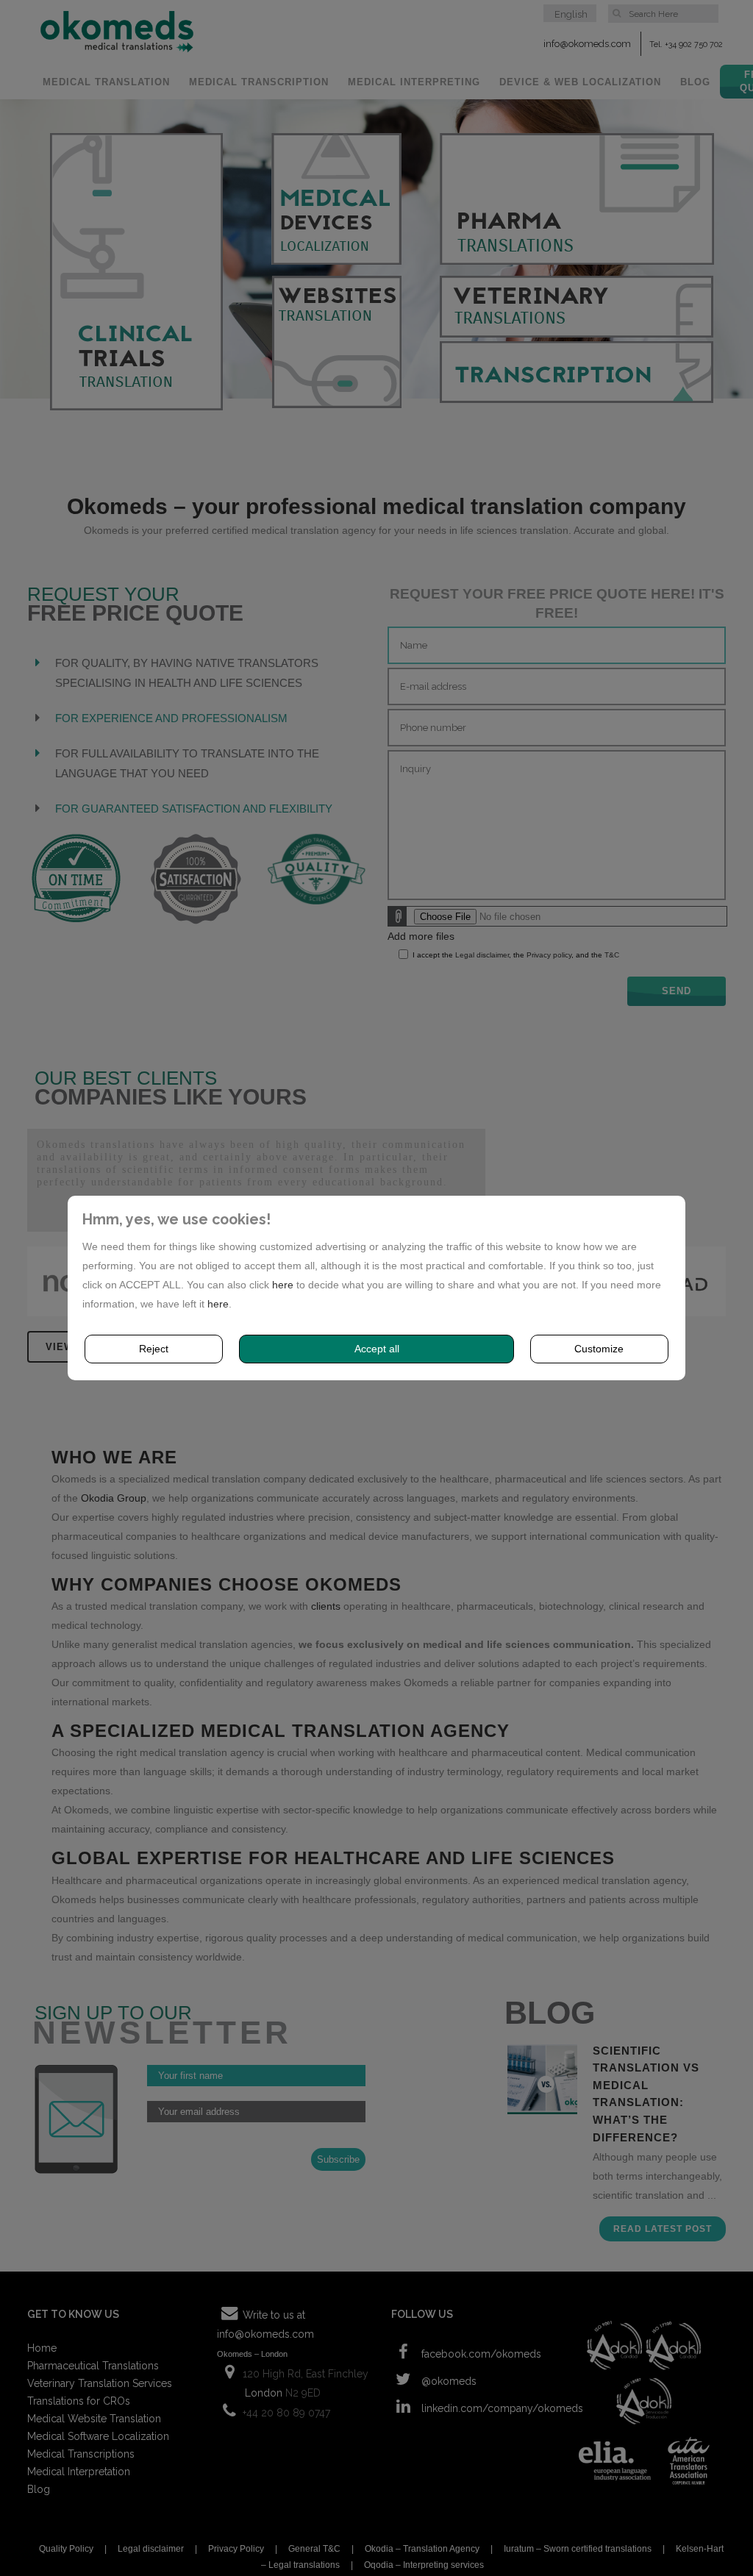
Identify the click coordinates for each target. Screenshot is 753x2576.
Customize (599, 1349)
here (283, 1285)
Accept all (377, 1349)
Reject (154, 1349)
